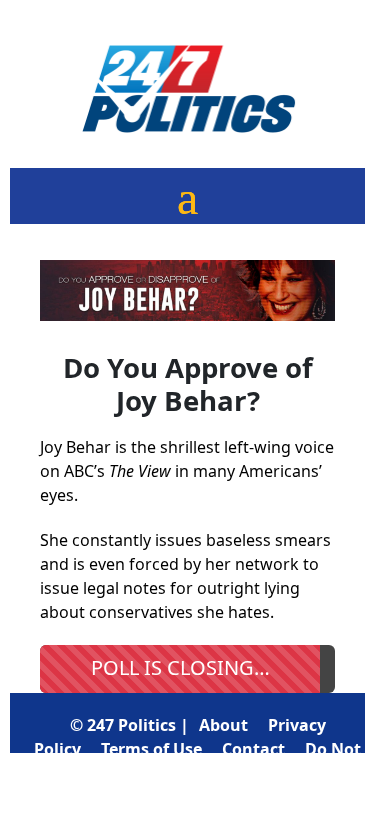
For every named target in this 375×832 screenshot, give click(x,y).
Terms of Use (151, 749)
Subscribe (252, 797)
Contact (253, 749)
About (223, 725)
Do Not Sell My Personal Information (228, 773)
